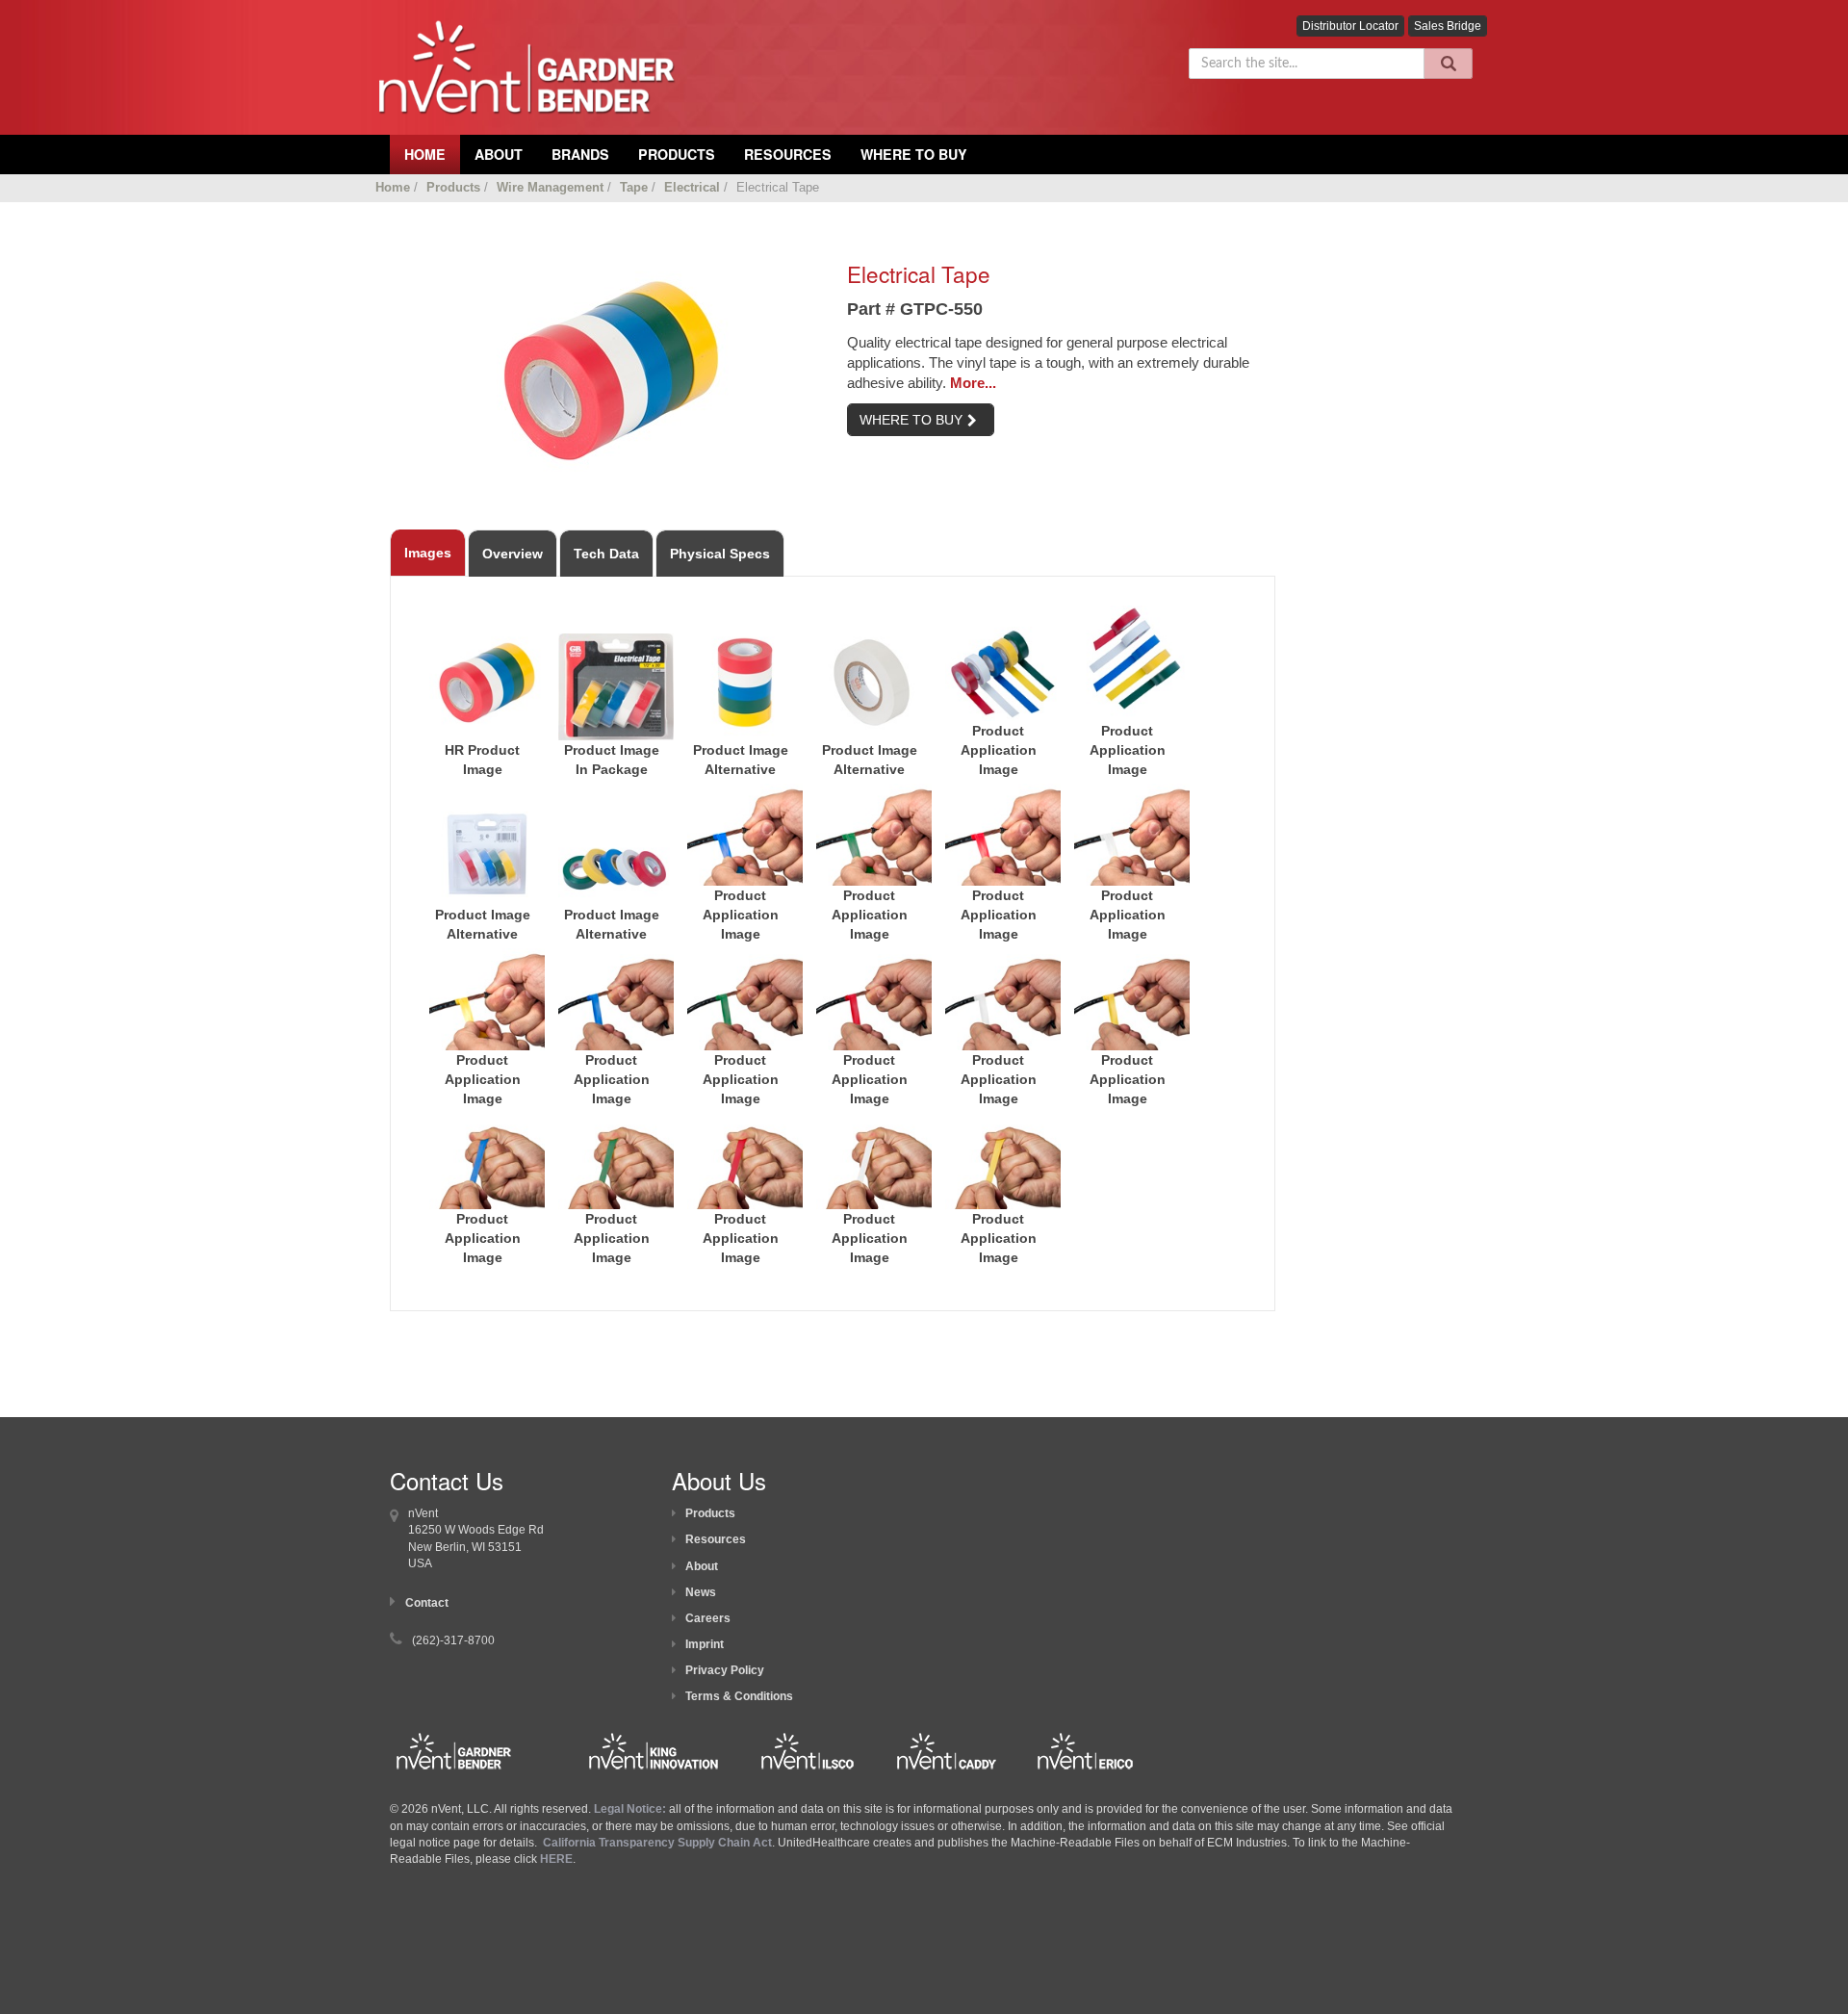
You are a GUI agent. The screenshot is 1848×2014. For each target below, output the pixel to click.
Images (428, 553)
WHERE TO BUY (911, 420)
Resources (788, 154)
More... (973, 383)
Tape (634, 187)
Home (393, 187)
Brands (580, 154)
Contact (427, 1603)
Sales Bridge (1448, 26)
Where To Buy (914, 154)
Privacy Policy (725, 1670)
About (702, 1566)
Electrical (692, 187)
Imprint (705, 1644)
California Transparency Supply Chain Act (657, 1843)
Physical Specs (720, 554)
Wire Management (550, 187)
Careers (708, 1618)
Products (677, 154)
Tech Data (606, 554)
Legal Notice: (631, 1809)
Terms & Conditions (739, 1696)
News (701, 1592)
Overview (513, 554)
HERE (556, 1859)
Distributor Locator (1350, 26)
